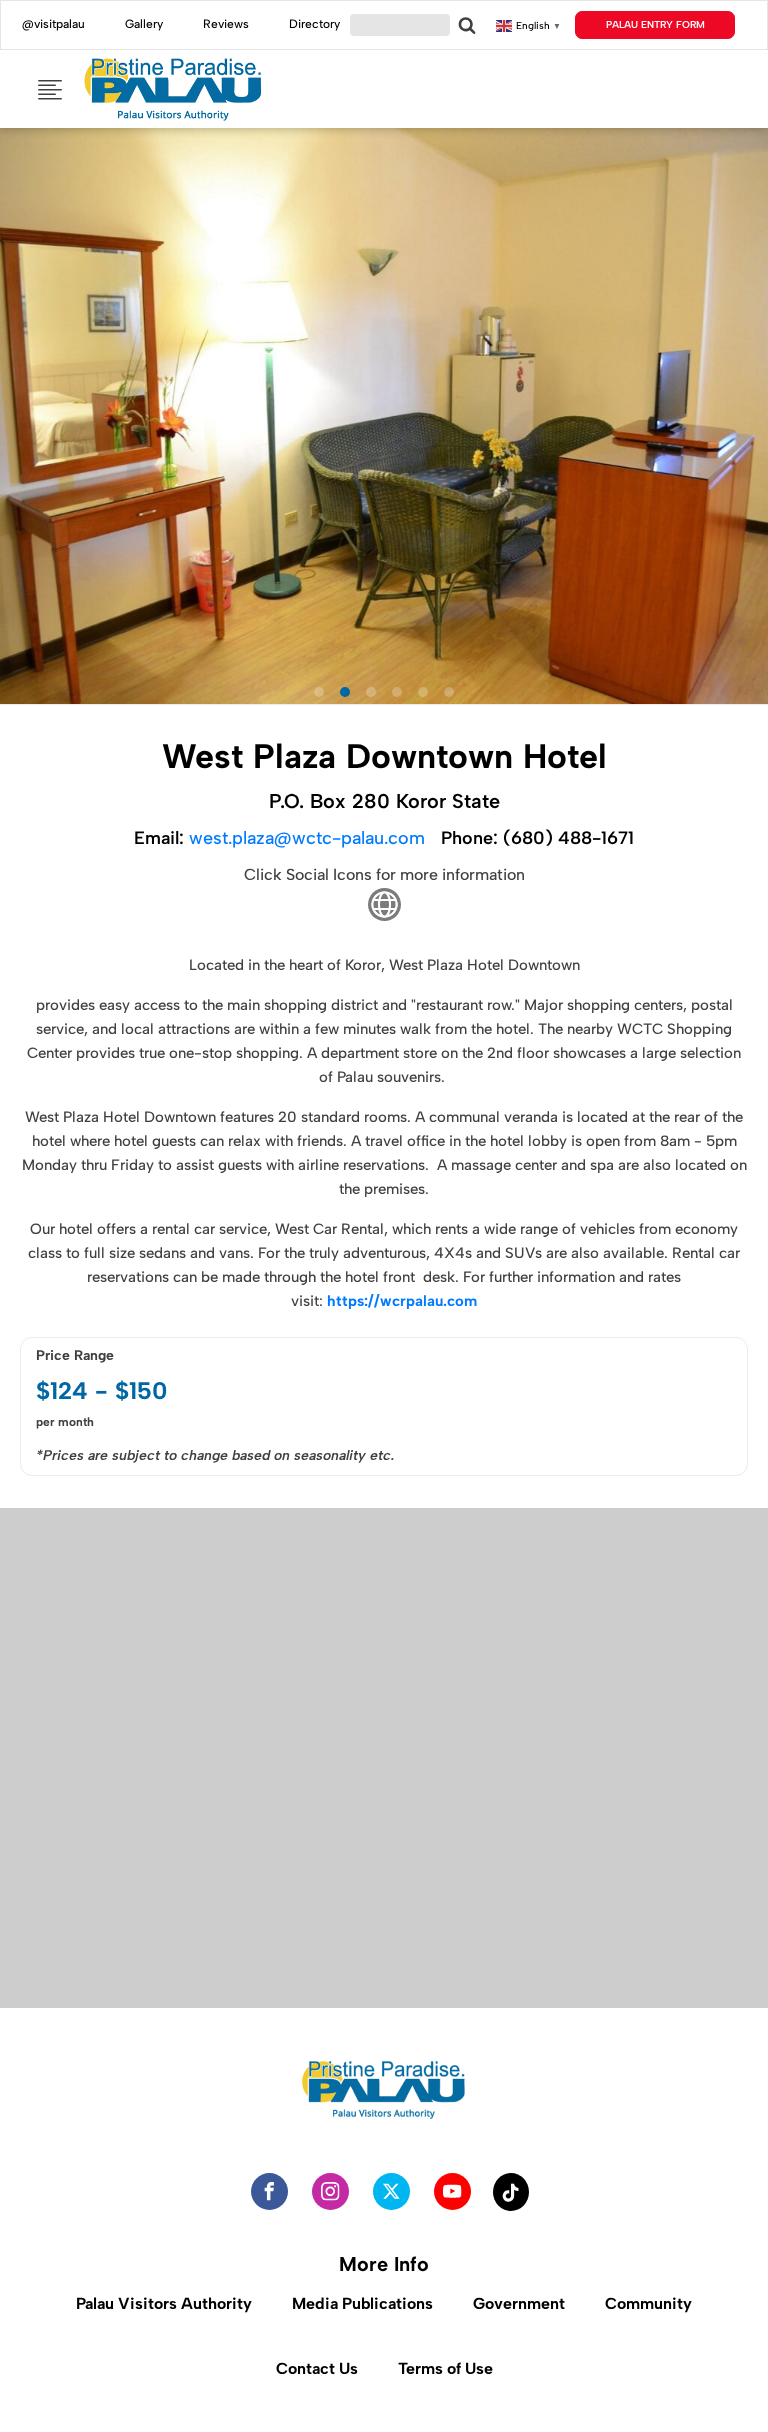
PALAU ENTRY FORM (655, 24)
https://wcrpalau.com (402, 1301)
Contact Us (317, 2368)
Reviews (226, 24)
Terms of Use (445, 2368)
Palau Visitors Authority (164, 2303)
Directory (314, 24)
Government (519, 2303)
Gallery (144, 24)
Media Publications (362, 2303)
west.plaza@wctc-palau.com (307, 838)
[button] (25, 735)
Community (648, 2303)
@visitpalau (53, 24)
